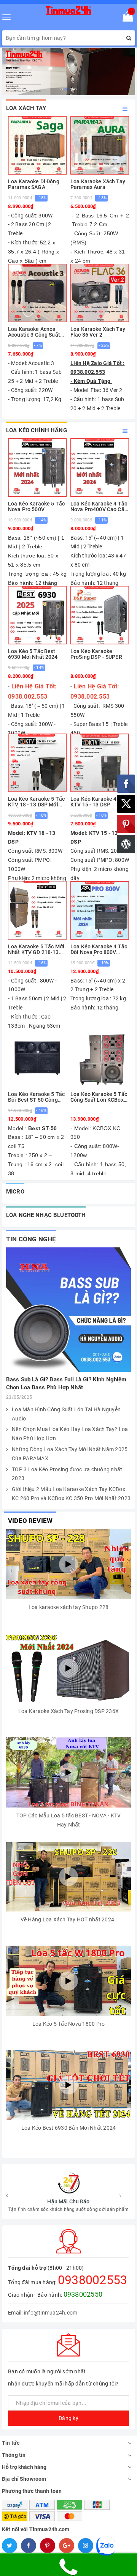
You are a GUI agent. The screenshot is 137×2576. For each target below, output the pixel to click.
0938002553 (93, 2280)
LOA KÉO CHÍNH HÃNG (37, 430)
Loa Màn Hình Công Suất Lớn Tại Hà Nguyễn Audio (66, 1414)
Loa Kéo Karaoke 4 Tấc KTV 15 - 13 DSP (99, 802)
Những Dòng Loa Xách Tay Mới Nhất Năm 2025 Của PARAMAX (70, 1454)
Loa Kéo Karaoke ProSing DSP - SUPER (96, 654)
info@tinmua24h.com (51, 2313)
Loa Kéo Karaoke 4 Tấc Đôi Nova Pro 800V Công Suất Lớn (99, 950)
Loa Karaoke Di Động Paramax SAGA (34, 184)
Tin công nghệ (31, 1239)
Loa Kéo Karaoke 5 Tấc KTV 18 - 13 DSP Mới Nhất (36, 802)
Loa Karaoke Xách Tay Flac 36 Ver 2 (98, 332)
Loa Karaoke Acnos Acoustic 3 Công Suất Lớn (34, 332)
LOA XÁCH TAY (26, 108)
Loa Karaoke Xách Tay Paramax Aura (98, 184)
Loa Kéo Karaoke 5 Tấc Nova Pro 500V (36, 507)
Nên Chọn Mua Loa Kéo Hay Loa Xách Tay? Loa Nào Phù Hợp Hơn (70, 1434)
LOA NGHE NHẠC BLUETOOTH (46, 1215)
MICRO (15, 1192)
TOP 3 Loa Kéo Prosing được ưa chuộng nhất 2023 (67, 1474)
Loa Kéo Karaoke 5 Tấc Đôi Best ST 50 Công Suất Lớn (36, 1097)
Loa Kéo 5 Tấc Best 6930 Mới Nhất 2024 (33, 654)
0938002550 (83, 2294)
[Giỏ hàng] (125, 18)
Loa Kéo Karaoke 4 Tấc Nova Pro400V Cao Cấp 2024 (99, 507)
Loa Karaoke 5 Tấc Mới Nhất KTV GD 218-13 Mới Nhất (36, 950)
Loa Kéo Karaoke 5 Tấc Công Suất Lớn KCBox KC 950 (99, 1097)
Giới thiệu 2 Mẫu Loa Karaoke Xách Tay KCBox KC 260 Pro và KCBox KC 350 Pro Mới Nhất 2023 (71, 1494)
